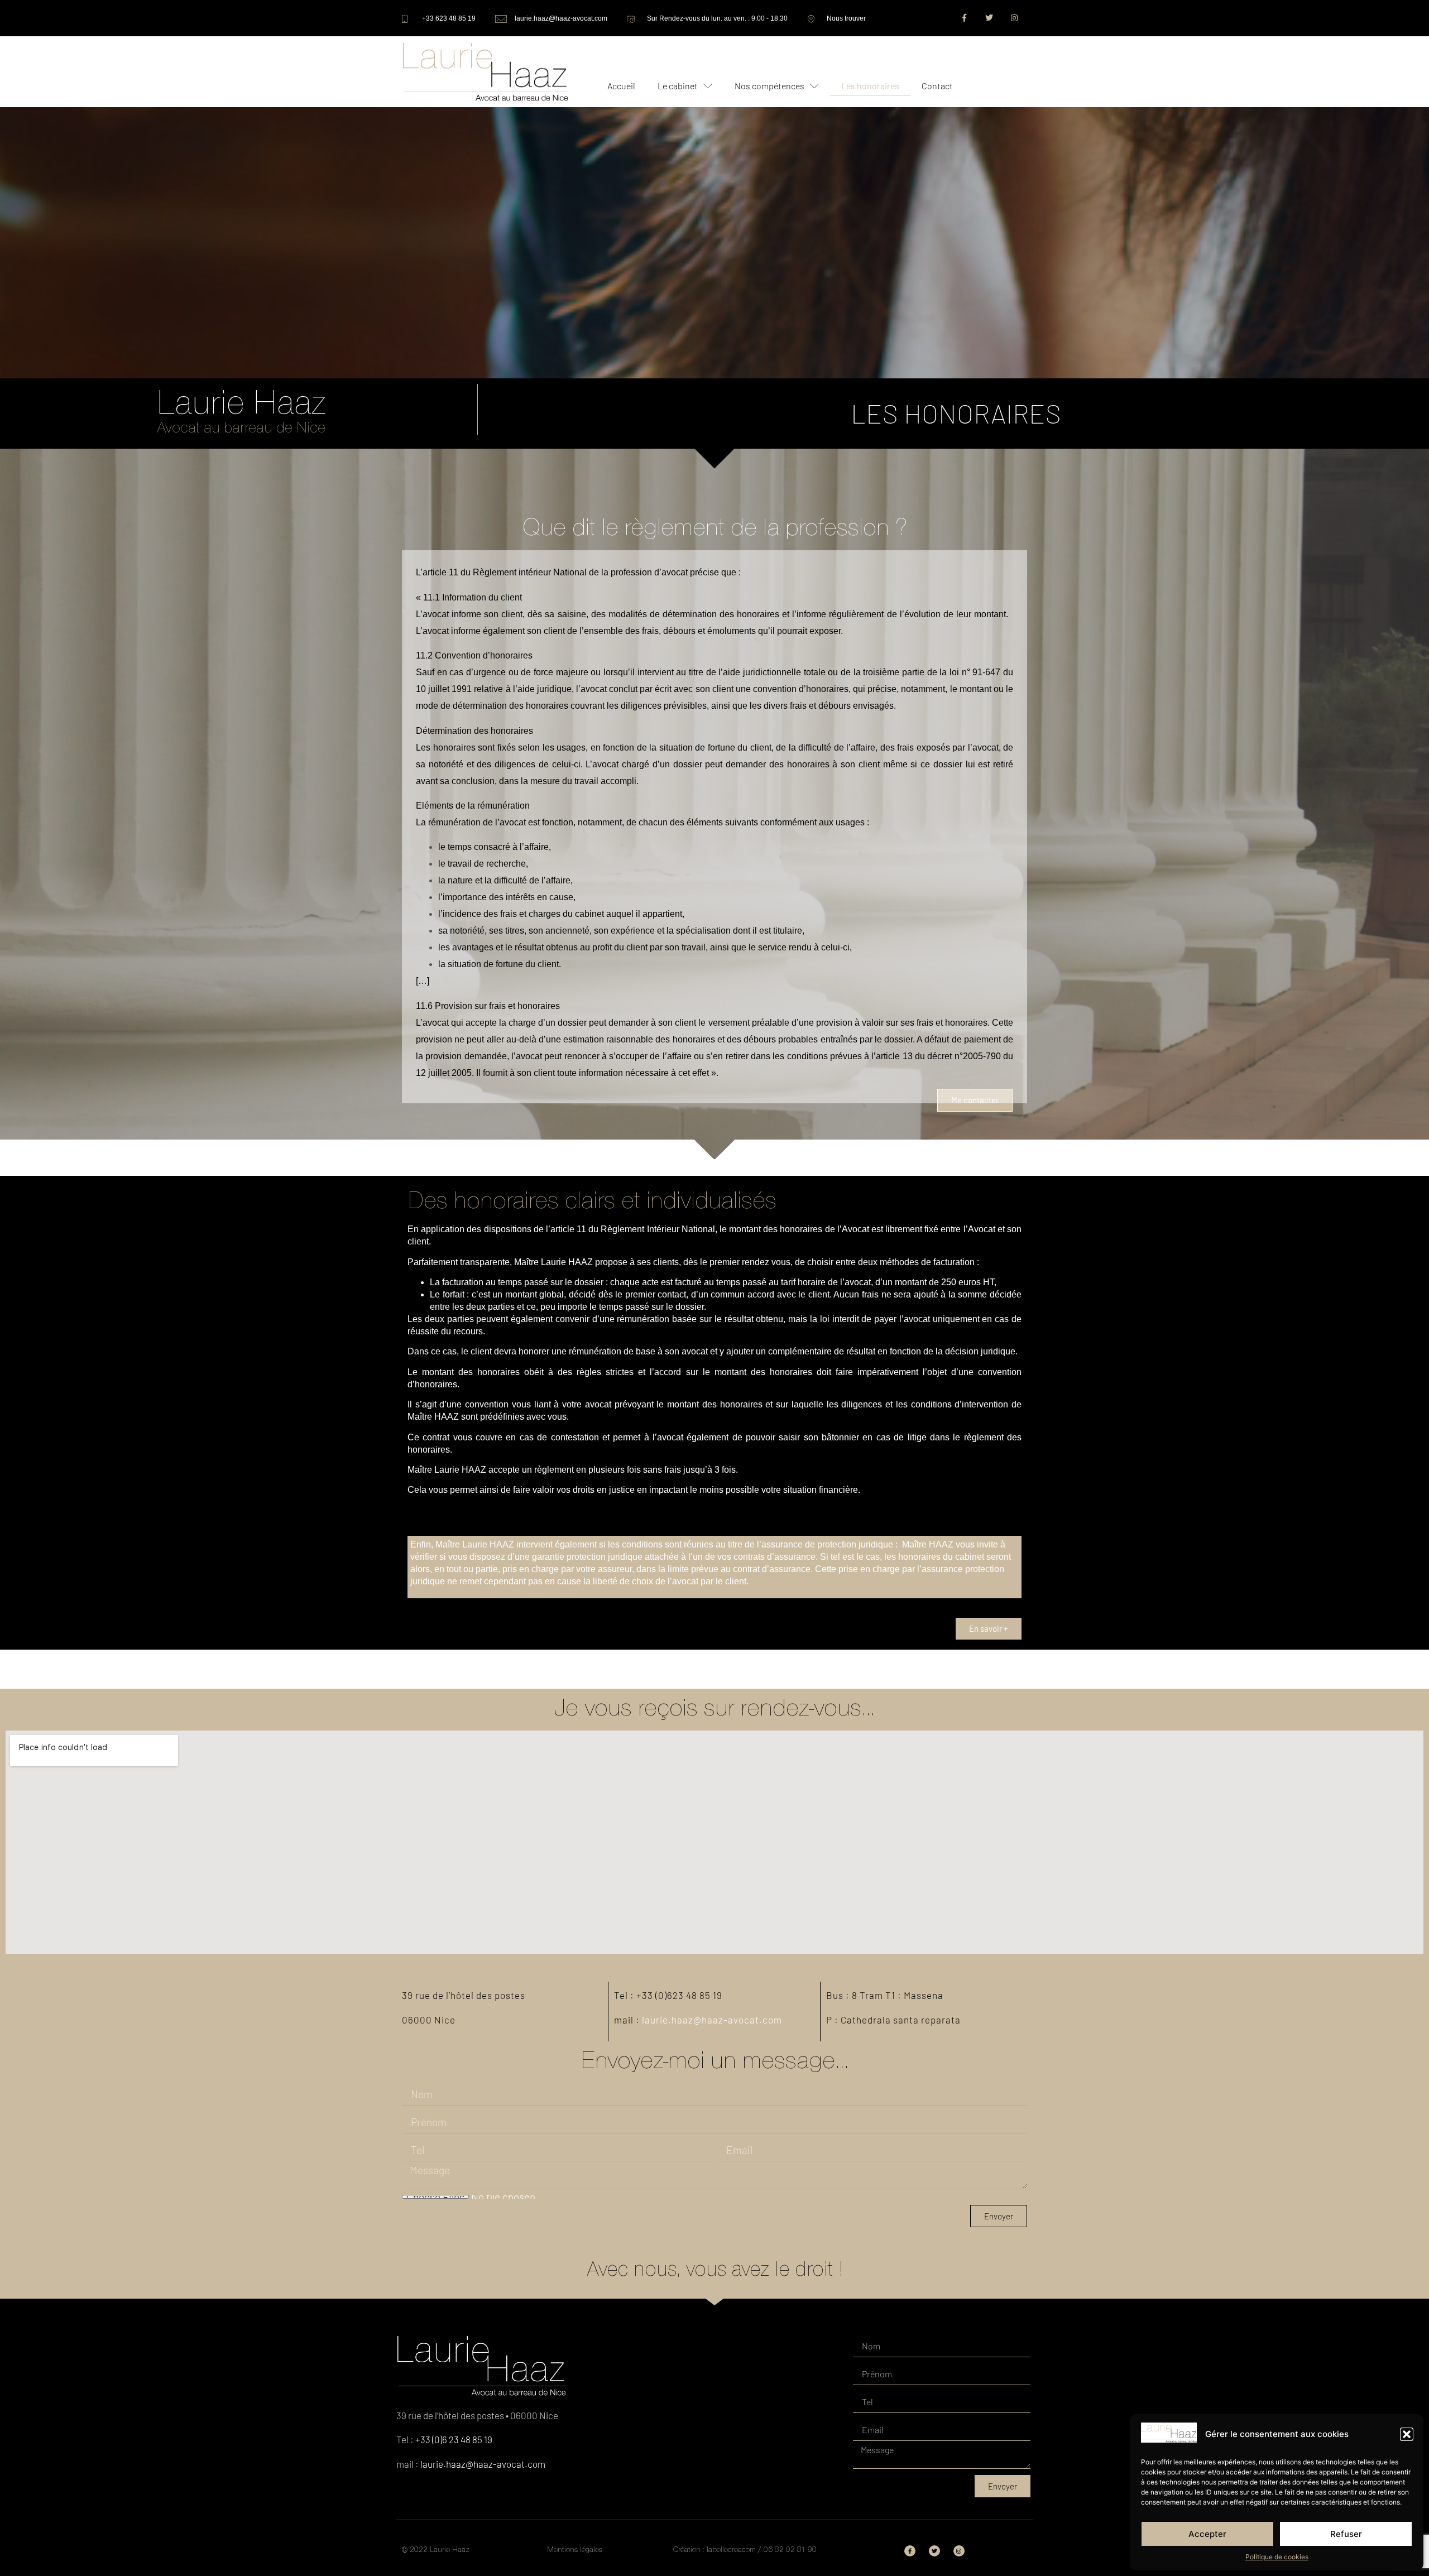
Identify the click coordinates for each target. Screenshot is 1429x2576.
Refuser (1346, 2534)
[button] (1407, 2434)
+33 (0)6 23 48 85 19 (454, 2439)
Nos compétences (769, 86)
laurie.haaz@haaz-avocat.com (712, 2020)
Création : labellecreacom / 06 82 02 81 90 (745, 2549)
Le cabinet (678, 86)
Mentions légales (575, 2549)
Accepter (1207, 2534)
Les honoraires (870, 86)
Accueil (621, 86)
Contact (937, 86)
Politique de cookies (1277, 2557)
